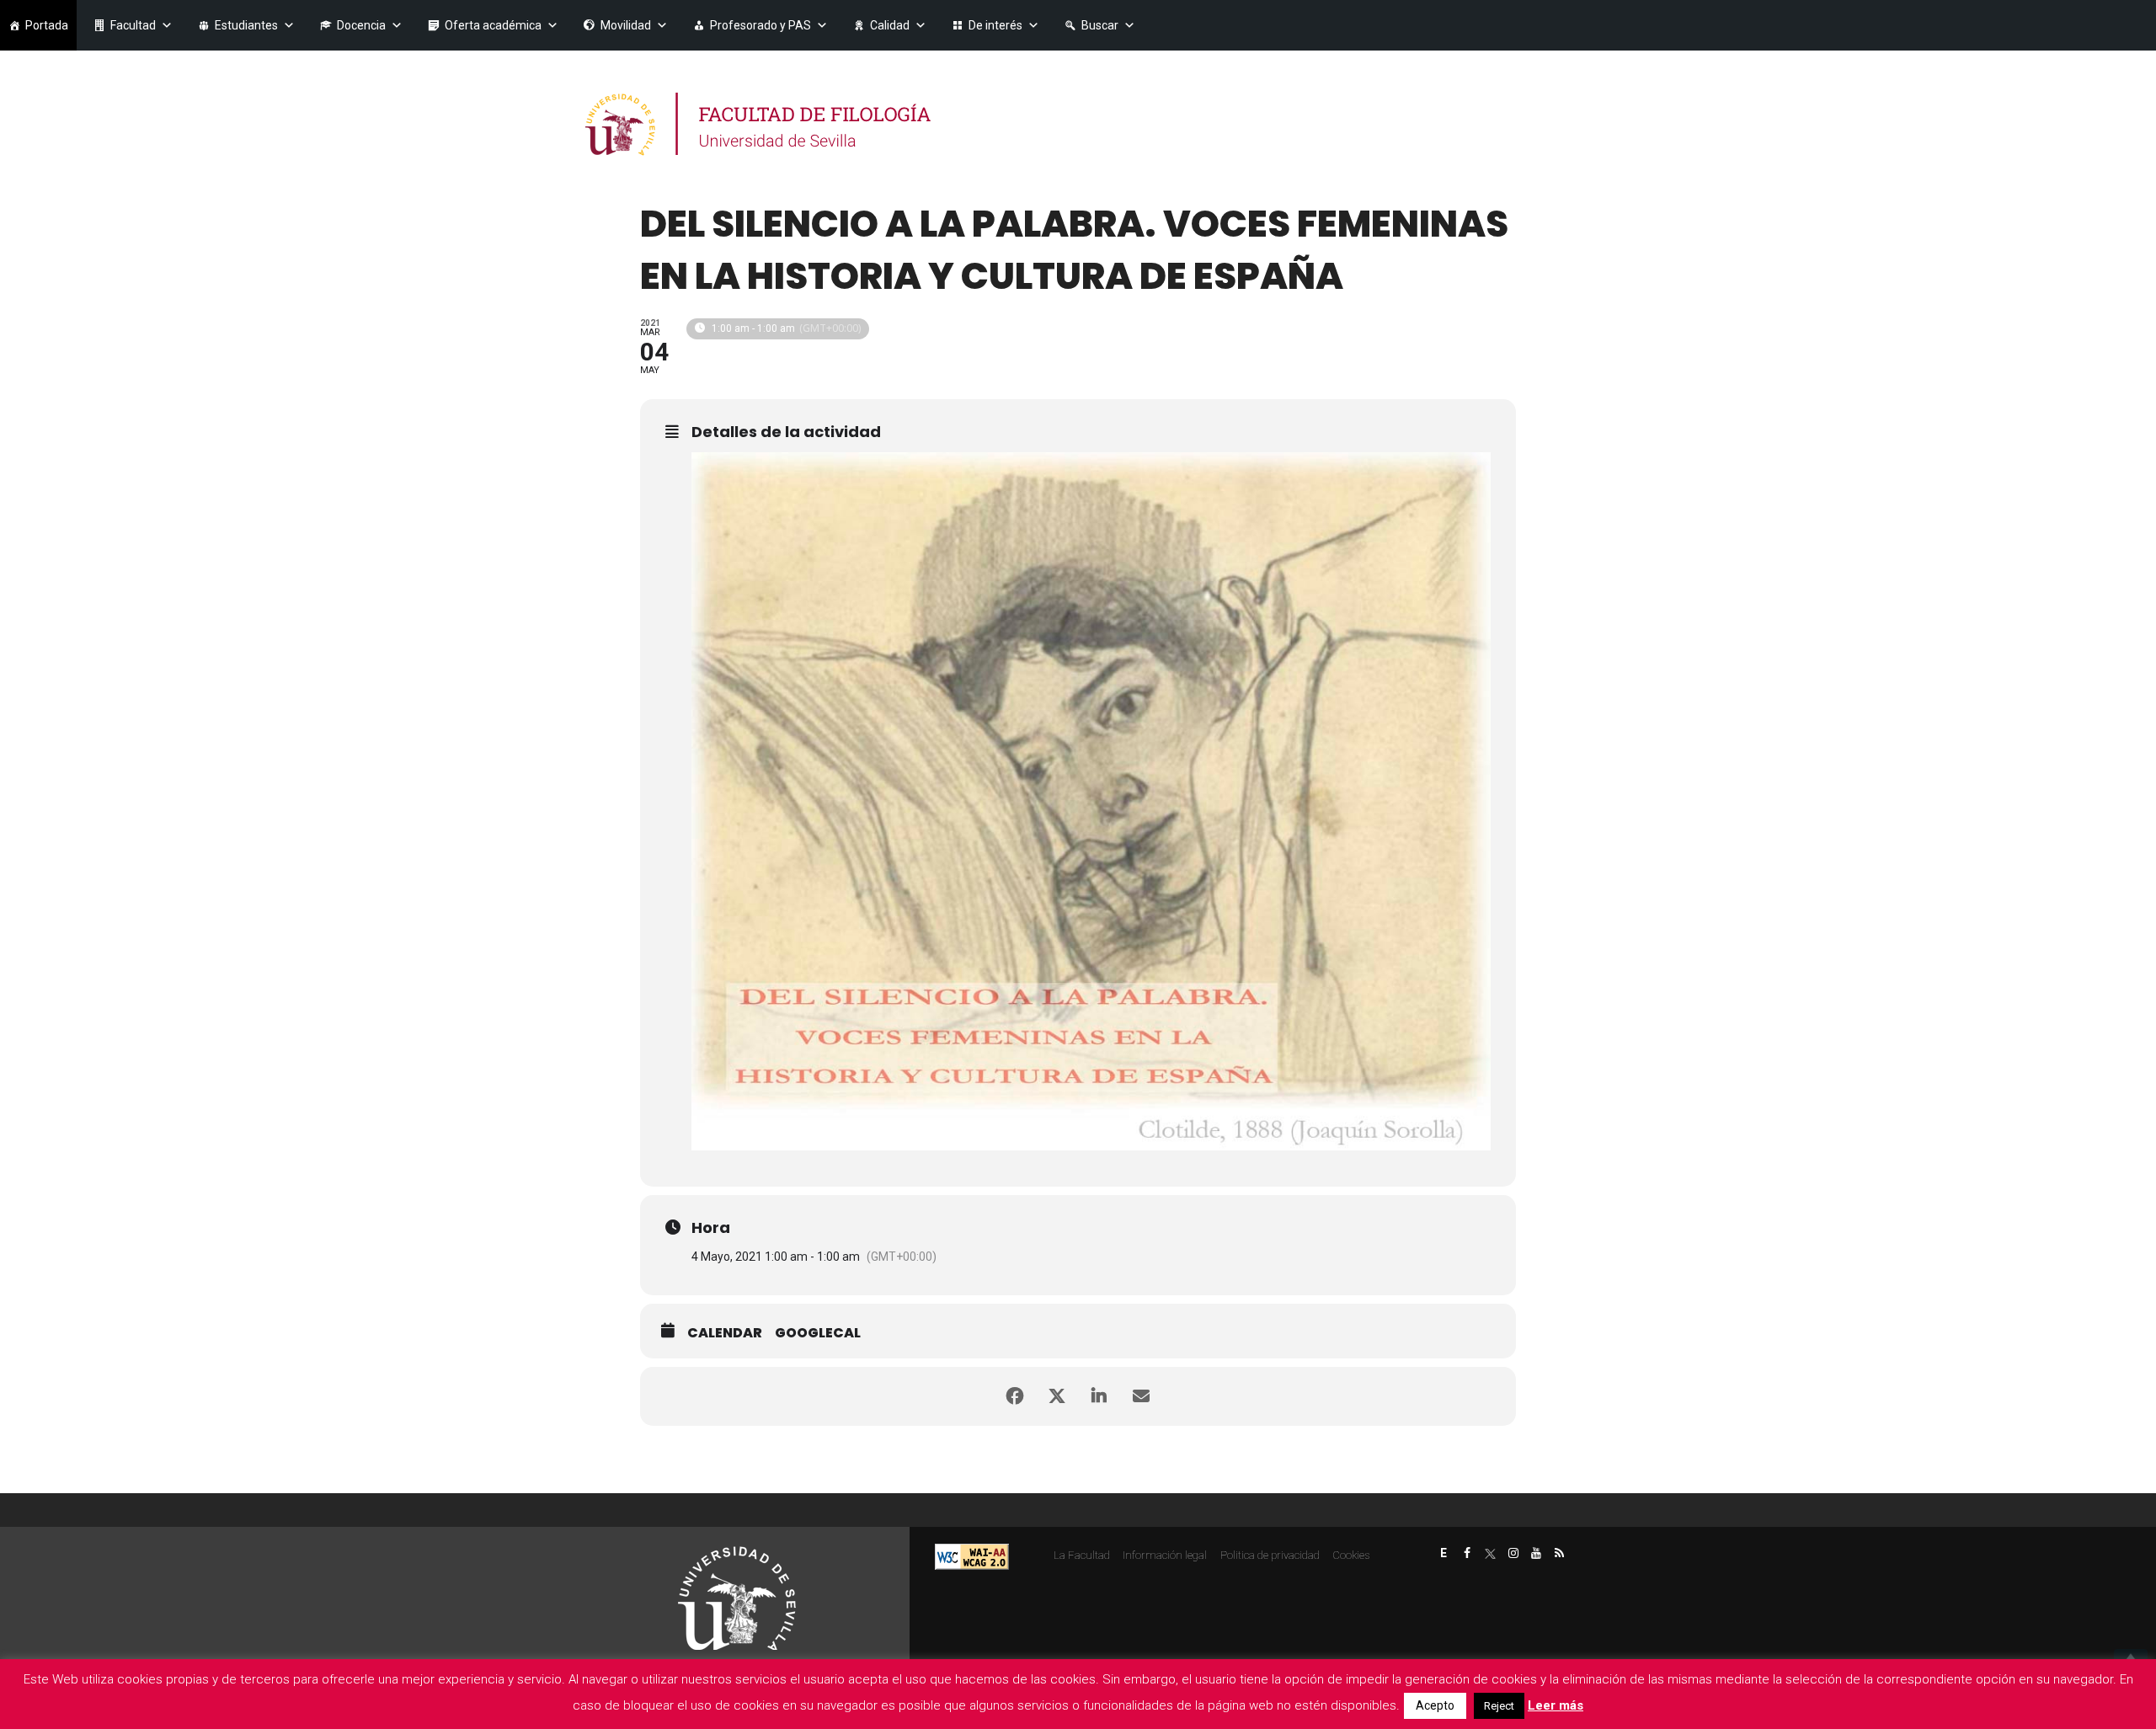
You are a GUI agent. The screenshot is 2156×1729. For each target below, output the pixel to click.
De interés (995, 25)
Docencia (361, 25)
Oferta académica (493, 25)
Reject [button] (1499, 1706)
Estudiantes (246, 25)
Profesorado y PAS (760, 25)
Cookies (1351, 1555)
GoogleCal (818, 1333)
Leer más (1556, 1705)
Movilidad (626, 25)
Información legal (1165, 1555)
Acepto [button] (1435, 1705)
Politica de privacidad (1270, 1555)
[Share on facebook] (1015, 1396)
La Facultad (1082, 1555)
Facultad (133, 25)
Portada (47, 25)
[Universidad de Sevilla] (737, 1598)
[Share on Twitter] (1057, 1396)
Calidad (890, 25)
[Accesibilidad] (972, 1555)
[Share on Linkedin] (1099, 1396)
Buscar (1100, 25)
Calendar (725, 1333)
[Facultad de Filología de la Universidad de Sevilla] (760, 124)
